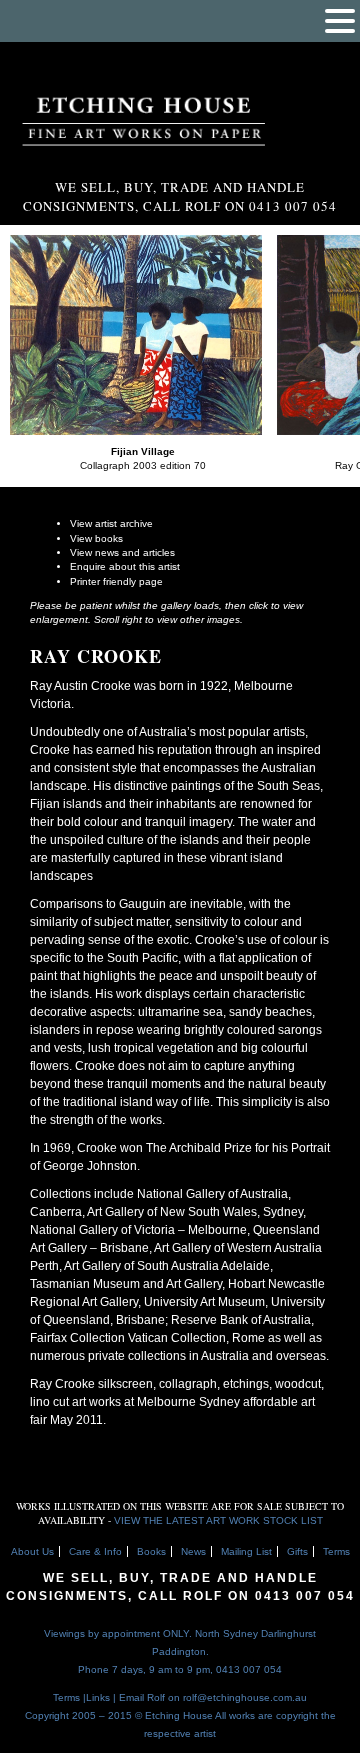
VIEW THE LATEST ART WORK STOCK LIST (218, 1520)
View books (96, 538)
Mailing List (246, 1551)
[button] (340, 21)
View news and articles (122, 552)
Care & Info (95, 1551)
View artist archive (111, 523)
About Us (32, 1551)
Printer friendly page (116, 581)
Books (151, 1551)
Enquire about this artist (125, 566)
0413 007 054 (305, 1596)
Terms (336, 1551)
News (193, 1551)
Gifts (297, 1551)
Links (98, 1697)
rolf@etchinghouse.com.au (245, 1697)
